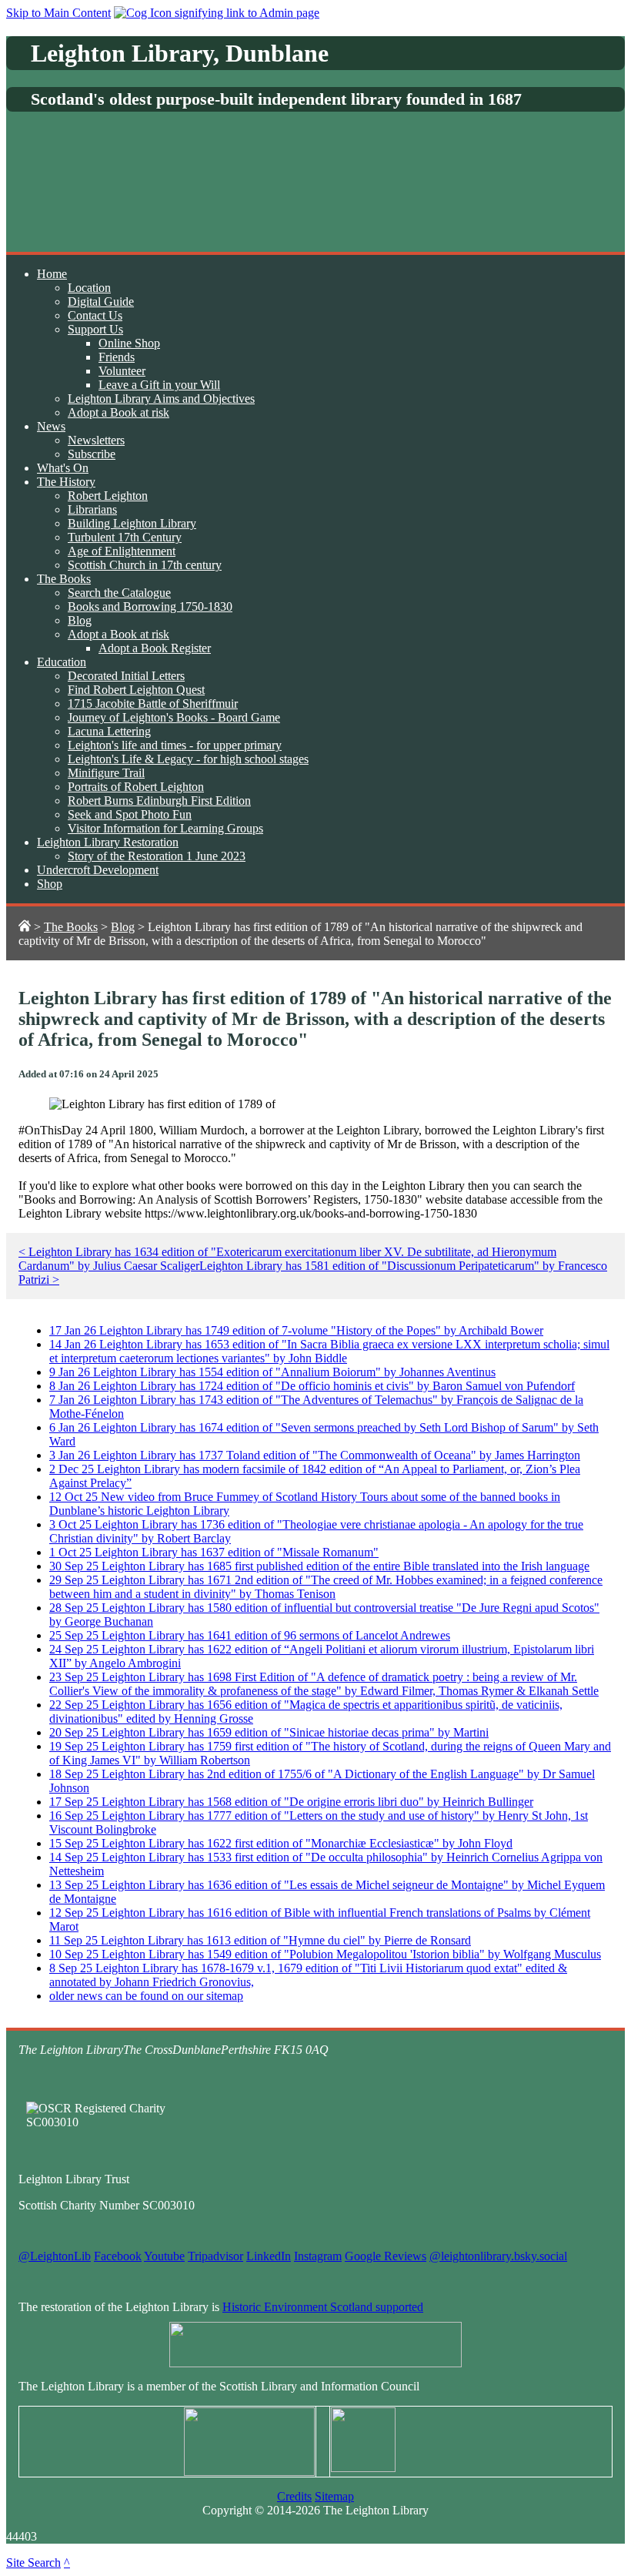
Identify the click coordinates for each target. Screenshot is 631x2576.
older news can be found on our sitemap (146, 1996)
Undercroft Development (98, 870)
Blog (80, 620)
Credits (294, 2496)
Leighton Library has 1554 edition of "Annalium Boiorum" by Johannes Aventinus (272, 1372)
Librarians (92, 509)
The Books (64, 579)
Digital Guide (101, 301)
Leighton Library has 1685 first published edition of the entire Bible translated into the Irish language (319, 1566)
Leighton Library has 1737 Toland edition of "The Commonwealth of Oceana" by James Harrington (315, 1455)
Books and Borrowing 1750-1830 (150, 606)
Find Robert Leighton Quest (136, 690)
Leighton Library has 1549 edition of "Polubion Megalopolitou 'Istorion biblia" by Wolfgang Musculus (325, 1954)
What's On (63, 468)
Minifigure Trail (106, 773)
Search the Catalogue (119, 593)
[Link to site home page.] (25, 927)
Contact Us (95, 315)
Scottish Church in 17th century (145, 565)
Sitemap (334, 2496)
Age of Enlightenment (122, 551)
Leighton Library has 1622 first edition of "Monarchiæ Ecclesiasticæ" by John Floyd (281, 1843)
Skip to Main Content (58, 13)
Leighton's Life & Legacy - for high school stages (188, 759)
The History (66, 482)
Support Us (95, 329)
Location (89, 288)
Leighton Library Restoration (108, 842)
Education (62, 662)
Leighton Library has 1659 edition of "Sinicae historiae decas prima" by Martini (269, 1732)
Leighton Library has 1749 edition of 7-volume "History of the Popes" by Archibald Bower (296, 1330)
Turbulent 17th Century (125, 537)
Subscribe (92, 454)
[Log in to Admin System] (217, 13)
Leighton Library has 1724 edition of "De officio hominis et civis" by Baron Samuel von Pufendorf (312, 1386)
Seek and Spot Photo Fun (130, 814)
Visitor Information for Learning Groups (165, 828)
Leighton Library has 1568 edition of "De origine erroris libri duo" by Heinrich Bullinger (291, 1802)
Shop (50, 884)
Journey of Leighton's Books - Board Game (174, 717)
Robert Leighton (108, 496)
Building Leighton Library (132, 523)
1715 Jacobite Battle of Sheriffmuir (153, 703)
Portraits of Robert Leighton (136, 787)
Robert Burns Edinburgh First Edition (159, 801)
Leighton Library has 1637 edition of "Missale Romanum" (214, 1552)
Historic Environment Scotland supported (323, 2307)
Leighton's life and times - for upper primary (175, 745)
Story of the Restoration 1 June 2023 (157, 856)
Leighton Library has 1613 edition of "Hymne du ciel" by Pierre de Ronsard (260, 1940)
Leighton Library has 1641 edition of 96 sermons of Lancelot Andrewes (250, 1635)
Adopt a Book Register (155, 648)
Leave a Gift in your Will (159, 385)
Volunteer (122, 371)
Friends (117, 357)
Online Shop (129, 343)
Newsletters (96, 440)
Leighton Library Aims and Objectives (161, 399)
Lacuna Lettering (109, 731)
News (51, 426)
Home (52, 274)
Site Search (33, 2563)
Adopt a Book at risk (119, 412)
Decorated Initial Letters (126, 676)
